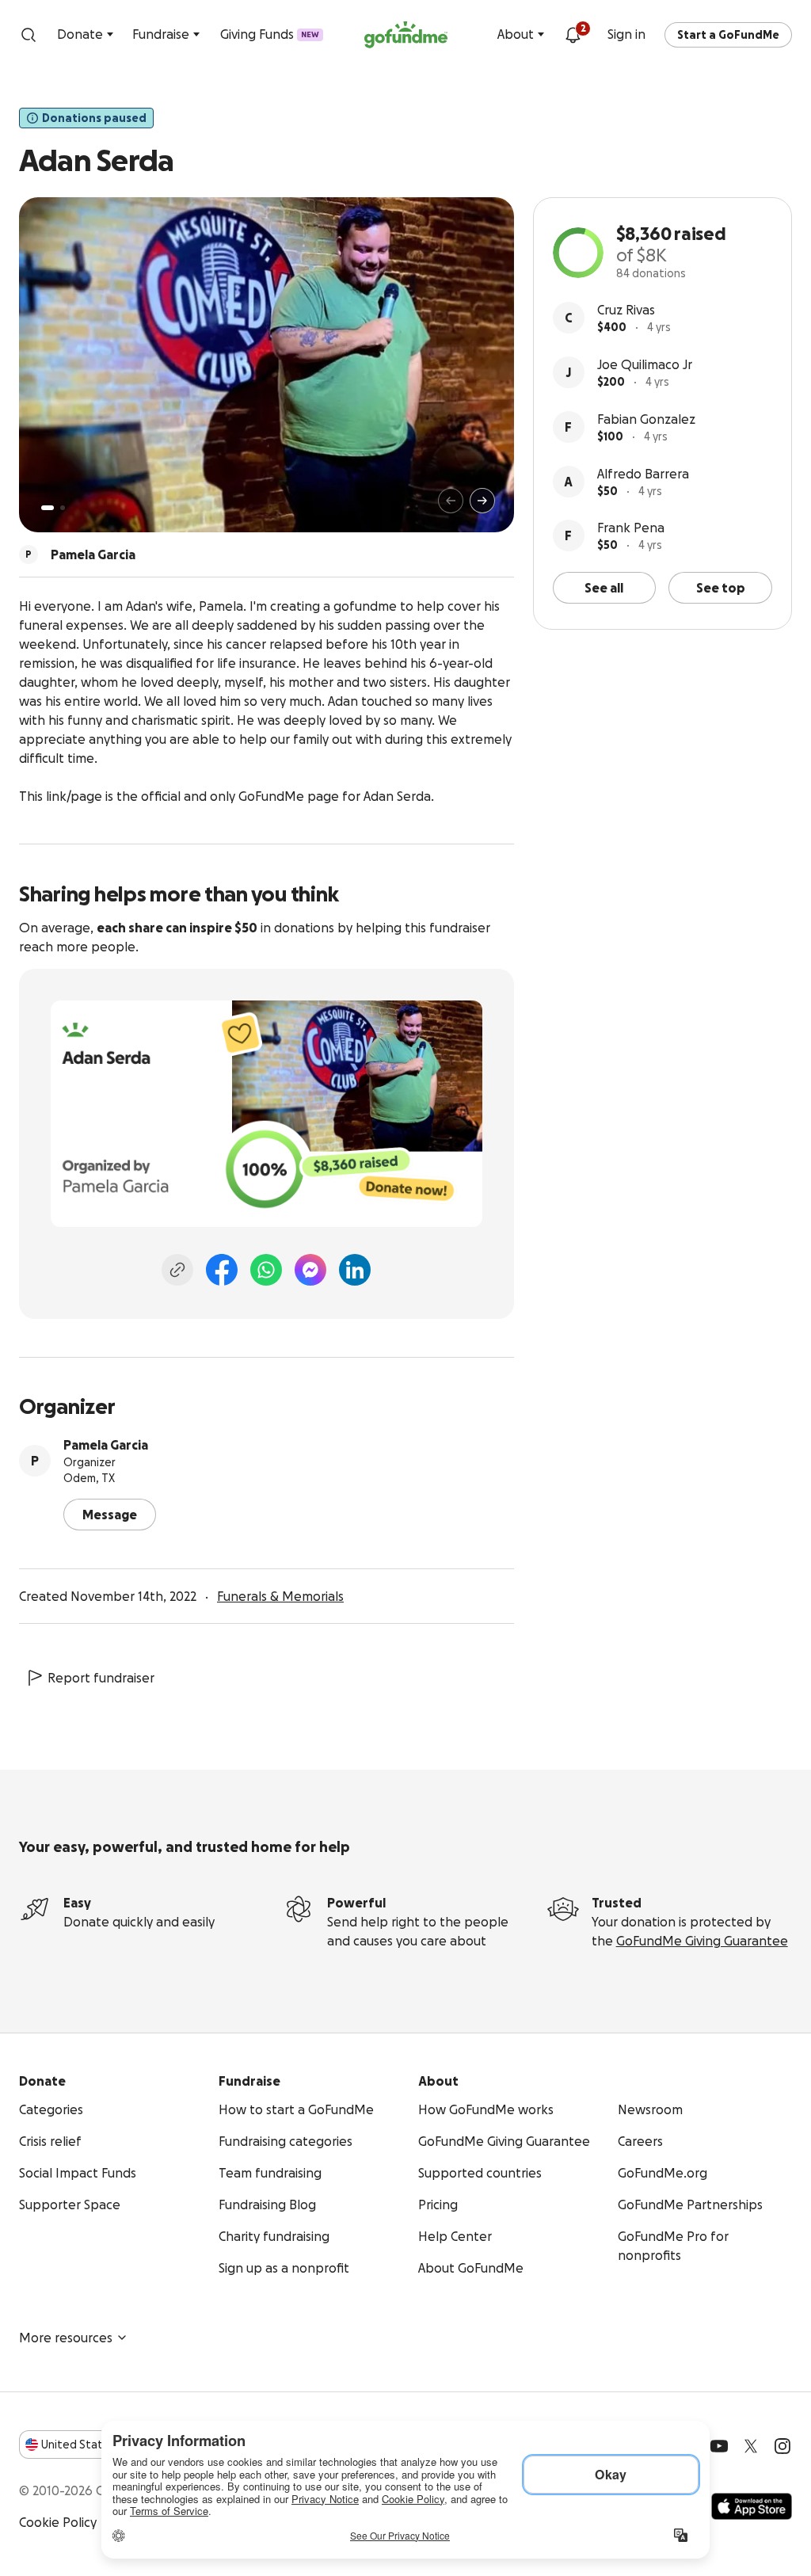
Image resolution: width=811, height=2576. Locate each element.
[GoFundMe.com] (406, 35)
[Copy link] (177, 1270)
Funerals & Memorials (280, 1596)
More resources (66, 2338)
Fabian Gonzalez (646, 419)
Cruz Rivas (626, 310)
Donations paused (94, 118)
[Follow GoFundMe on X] (751, 2446)
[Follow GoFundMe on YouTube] (719, 2446)
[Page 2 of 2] (63, 508)
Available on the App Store (752, 2506)
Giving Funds (270, 34)
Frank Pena (631, 528)
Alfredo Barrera (643, 474)
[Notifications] (573, 35)
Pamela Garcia (106, 1445)
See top (721, 588)
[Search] (29, 35)
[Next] (482, 501)
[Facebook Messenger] (310, 1270)
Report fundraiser (101, 1678)
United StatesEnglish (101, 2445)
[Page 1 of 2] (48, 508)
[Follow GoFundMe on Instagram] (782, 2446)
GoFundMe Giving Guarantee (702, 1941)
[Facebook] (222, 1270)
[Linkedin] (355, 1270)
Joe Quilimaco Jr (645, 364)
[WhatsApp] (266, 1270)
